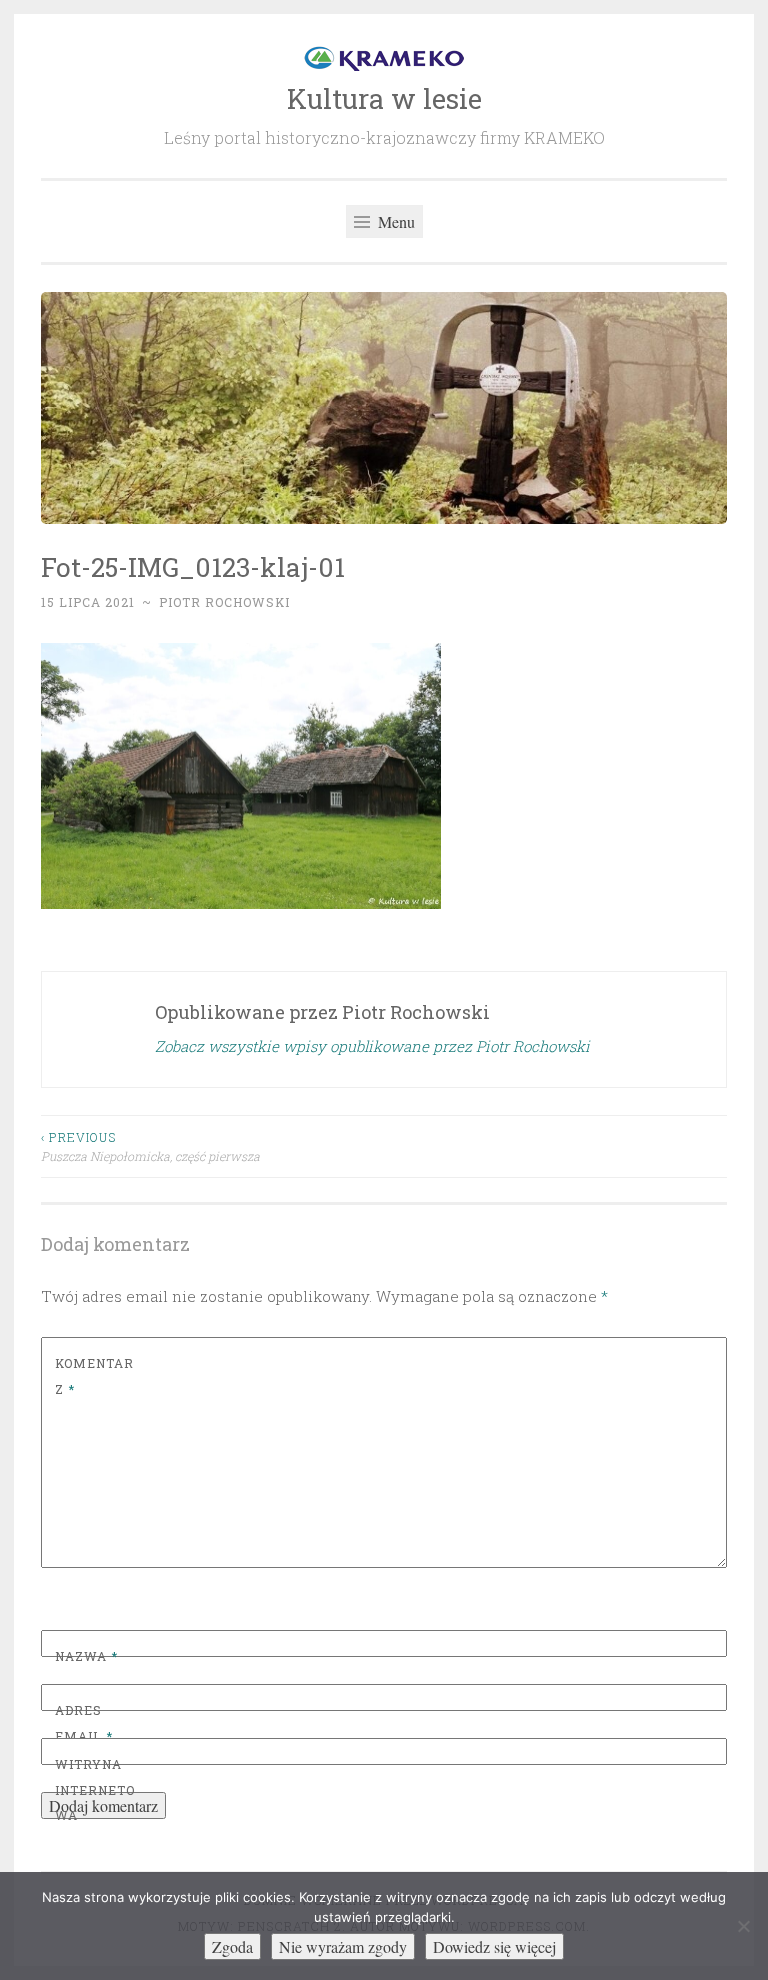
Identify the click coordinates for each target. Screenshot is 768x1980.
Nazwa (86, 1656)
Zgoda (232, 1946)
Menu (394, 221)
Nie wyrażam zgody (343, 1946)
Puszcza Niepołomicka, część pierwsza (150, 1146)
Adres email (84, 1723)
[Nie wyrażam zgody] (743, 1926)
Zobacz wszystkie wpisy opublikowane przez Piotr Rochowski (372, 1046)
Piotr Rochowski (224, 602)
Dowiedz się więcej (494, 1946)
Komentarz (94, 1376)
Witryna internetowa (95, 1789)
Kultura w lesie (384, 98)
